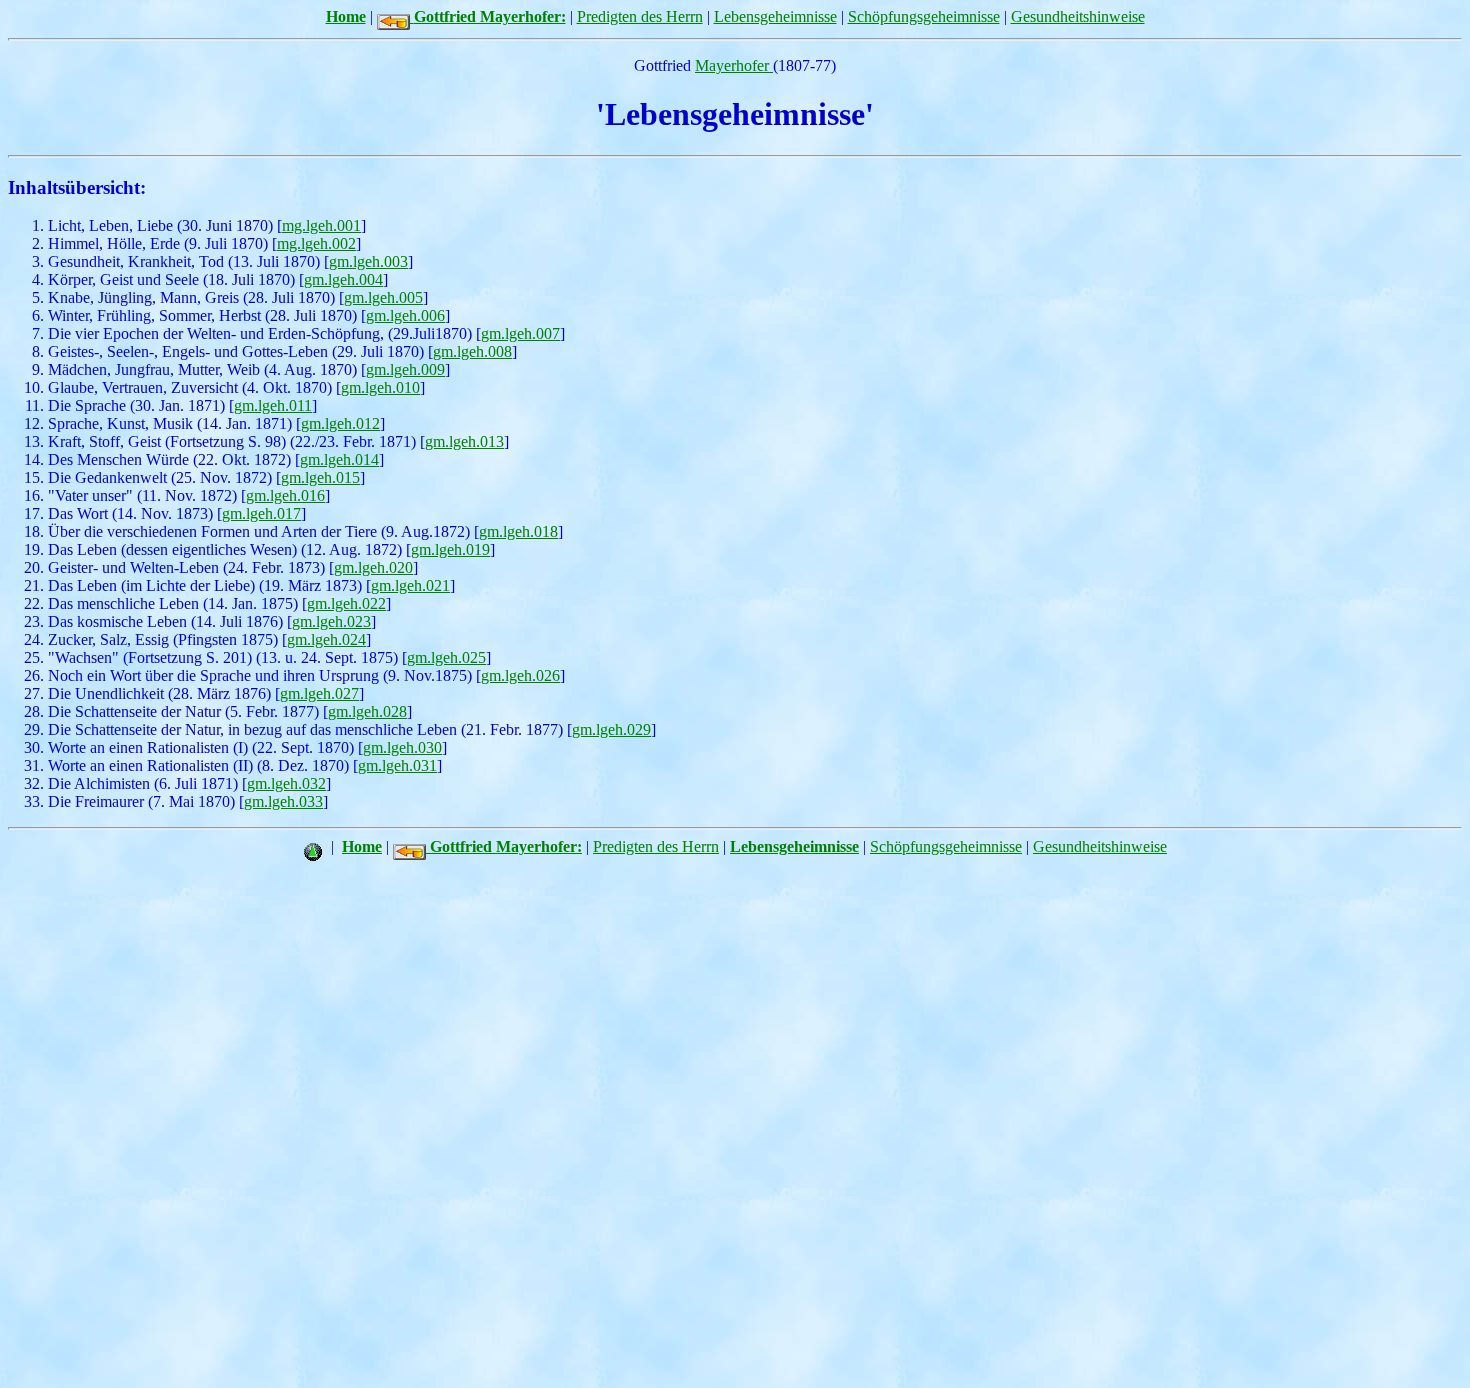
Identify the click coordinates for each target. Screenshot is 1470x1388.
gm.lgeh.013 (464, 441)
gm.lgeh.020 (373, 567)
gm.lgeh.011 (273, 405)
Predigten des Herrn (640, 16)
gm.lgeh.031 (397, 765)
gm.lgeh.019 (450, 549)
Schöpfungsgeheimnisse (924, 16)
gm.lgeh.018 (518, 531)
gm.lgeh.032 (286, 783)
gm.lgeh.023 (331, 621)
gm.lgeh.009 (405, 369)
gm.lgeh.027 (319, 693)
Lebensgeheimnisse (775, 16)
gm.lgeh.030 (402, 747)
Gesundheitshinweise (1078, 16)
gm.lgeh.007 (520, 333)
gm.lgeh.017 (261, 513)
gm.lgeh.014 (339, 459)
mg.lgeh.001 (321, 225)
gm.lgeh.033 (283, 801)
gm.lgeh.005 (383, 297)
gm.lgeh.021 (410, 585)
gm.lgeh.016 (285, 495)
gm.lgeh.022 (346, 603)
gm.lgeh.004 (343, 279)
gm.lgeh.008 (472, 351)
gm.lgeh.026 (520, 675)
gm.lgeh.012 (340, 423)
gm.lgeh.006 (405, 315)
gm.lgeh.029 (611, 729)
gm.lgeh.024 (326, 639)
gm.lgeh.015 (320, 477)
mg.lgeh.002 (316, 243)
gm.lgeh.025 (446, 657)
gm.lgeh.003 (368, 261)
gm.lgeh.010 (380, 387)
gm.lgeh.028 (367, 711)
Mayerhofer (734, 65)
